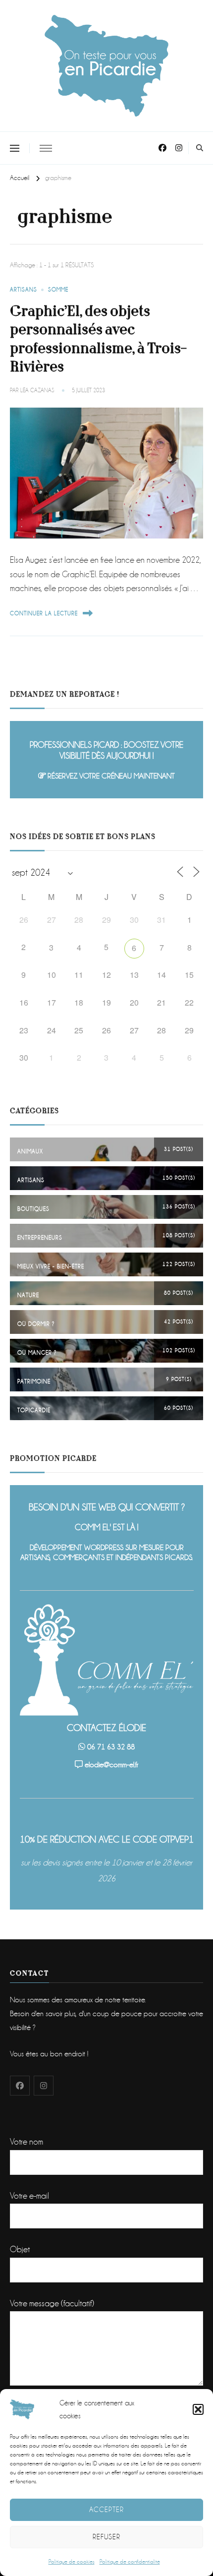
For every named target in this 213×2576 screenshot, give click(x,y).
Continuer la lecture (44, 614)
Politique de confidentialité (130, 2562)
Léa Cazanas (37, 390)
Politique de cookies (72, 2562)
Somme (58, 290)
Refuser (106, 2537)
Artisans (24, 290)
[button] (198, 2409)
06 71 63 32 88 (111, 1747)
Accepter (106, 2510)
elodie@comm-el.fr (111, 1765)
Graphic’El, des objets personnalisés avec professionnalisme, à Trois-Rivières (98, 339)
